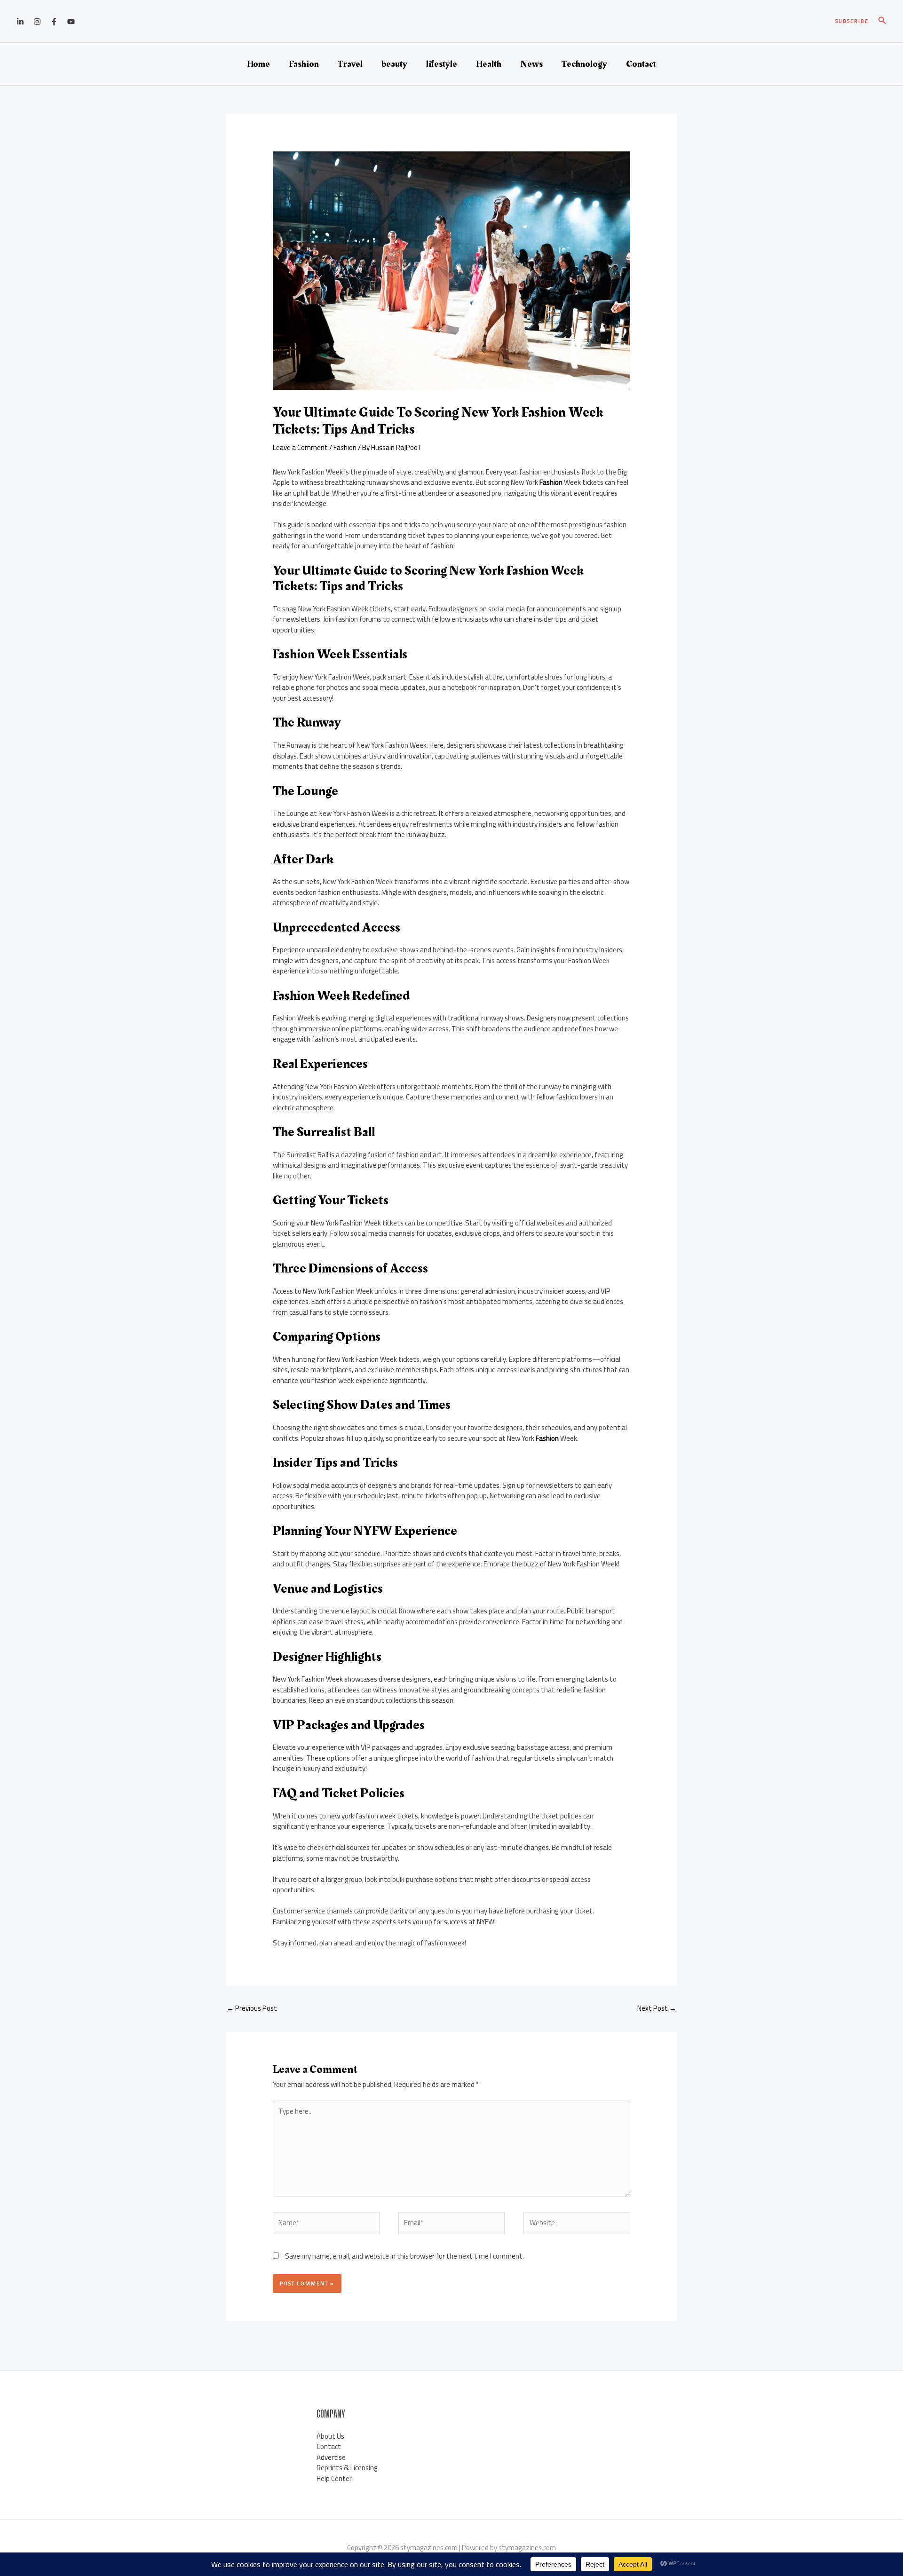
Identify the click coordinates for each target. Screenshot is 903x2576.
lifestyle (442, 64)
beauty (394, 64)
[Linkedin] (20, 22)
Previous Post (252, 2008)
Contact (641, 64)
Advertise (331, 2457)
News (531, 64)
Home (258, 64)
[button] (852, 21)
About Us (330, 2436)
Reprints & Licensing (347, 2468)
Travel (350, 64)
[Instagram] (37, 22)
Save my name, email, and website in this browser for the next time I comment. (404, 2256)
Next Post (657, 2008)
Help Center (334, 2478)
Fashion (304, 64)
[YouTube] (71, 22)
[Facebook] (54, 22)
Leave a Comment (300, 447)
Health (489, 64)
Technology (584, 64)
